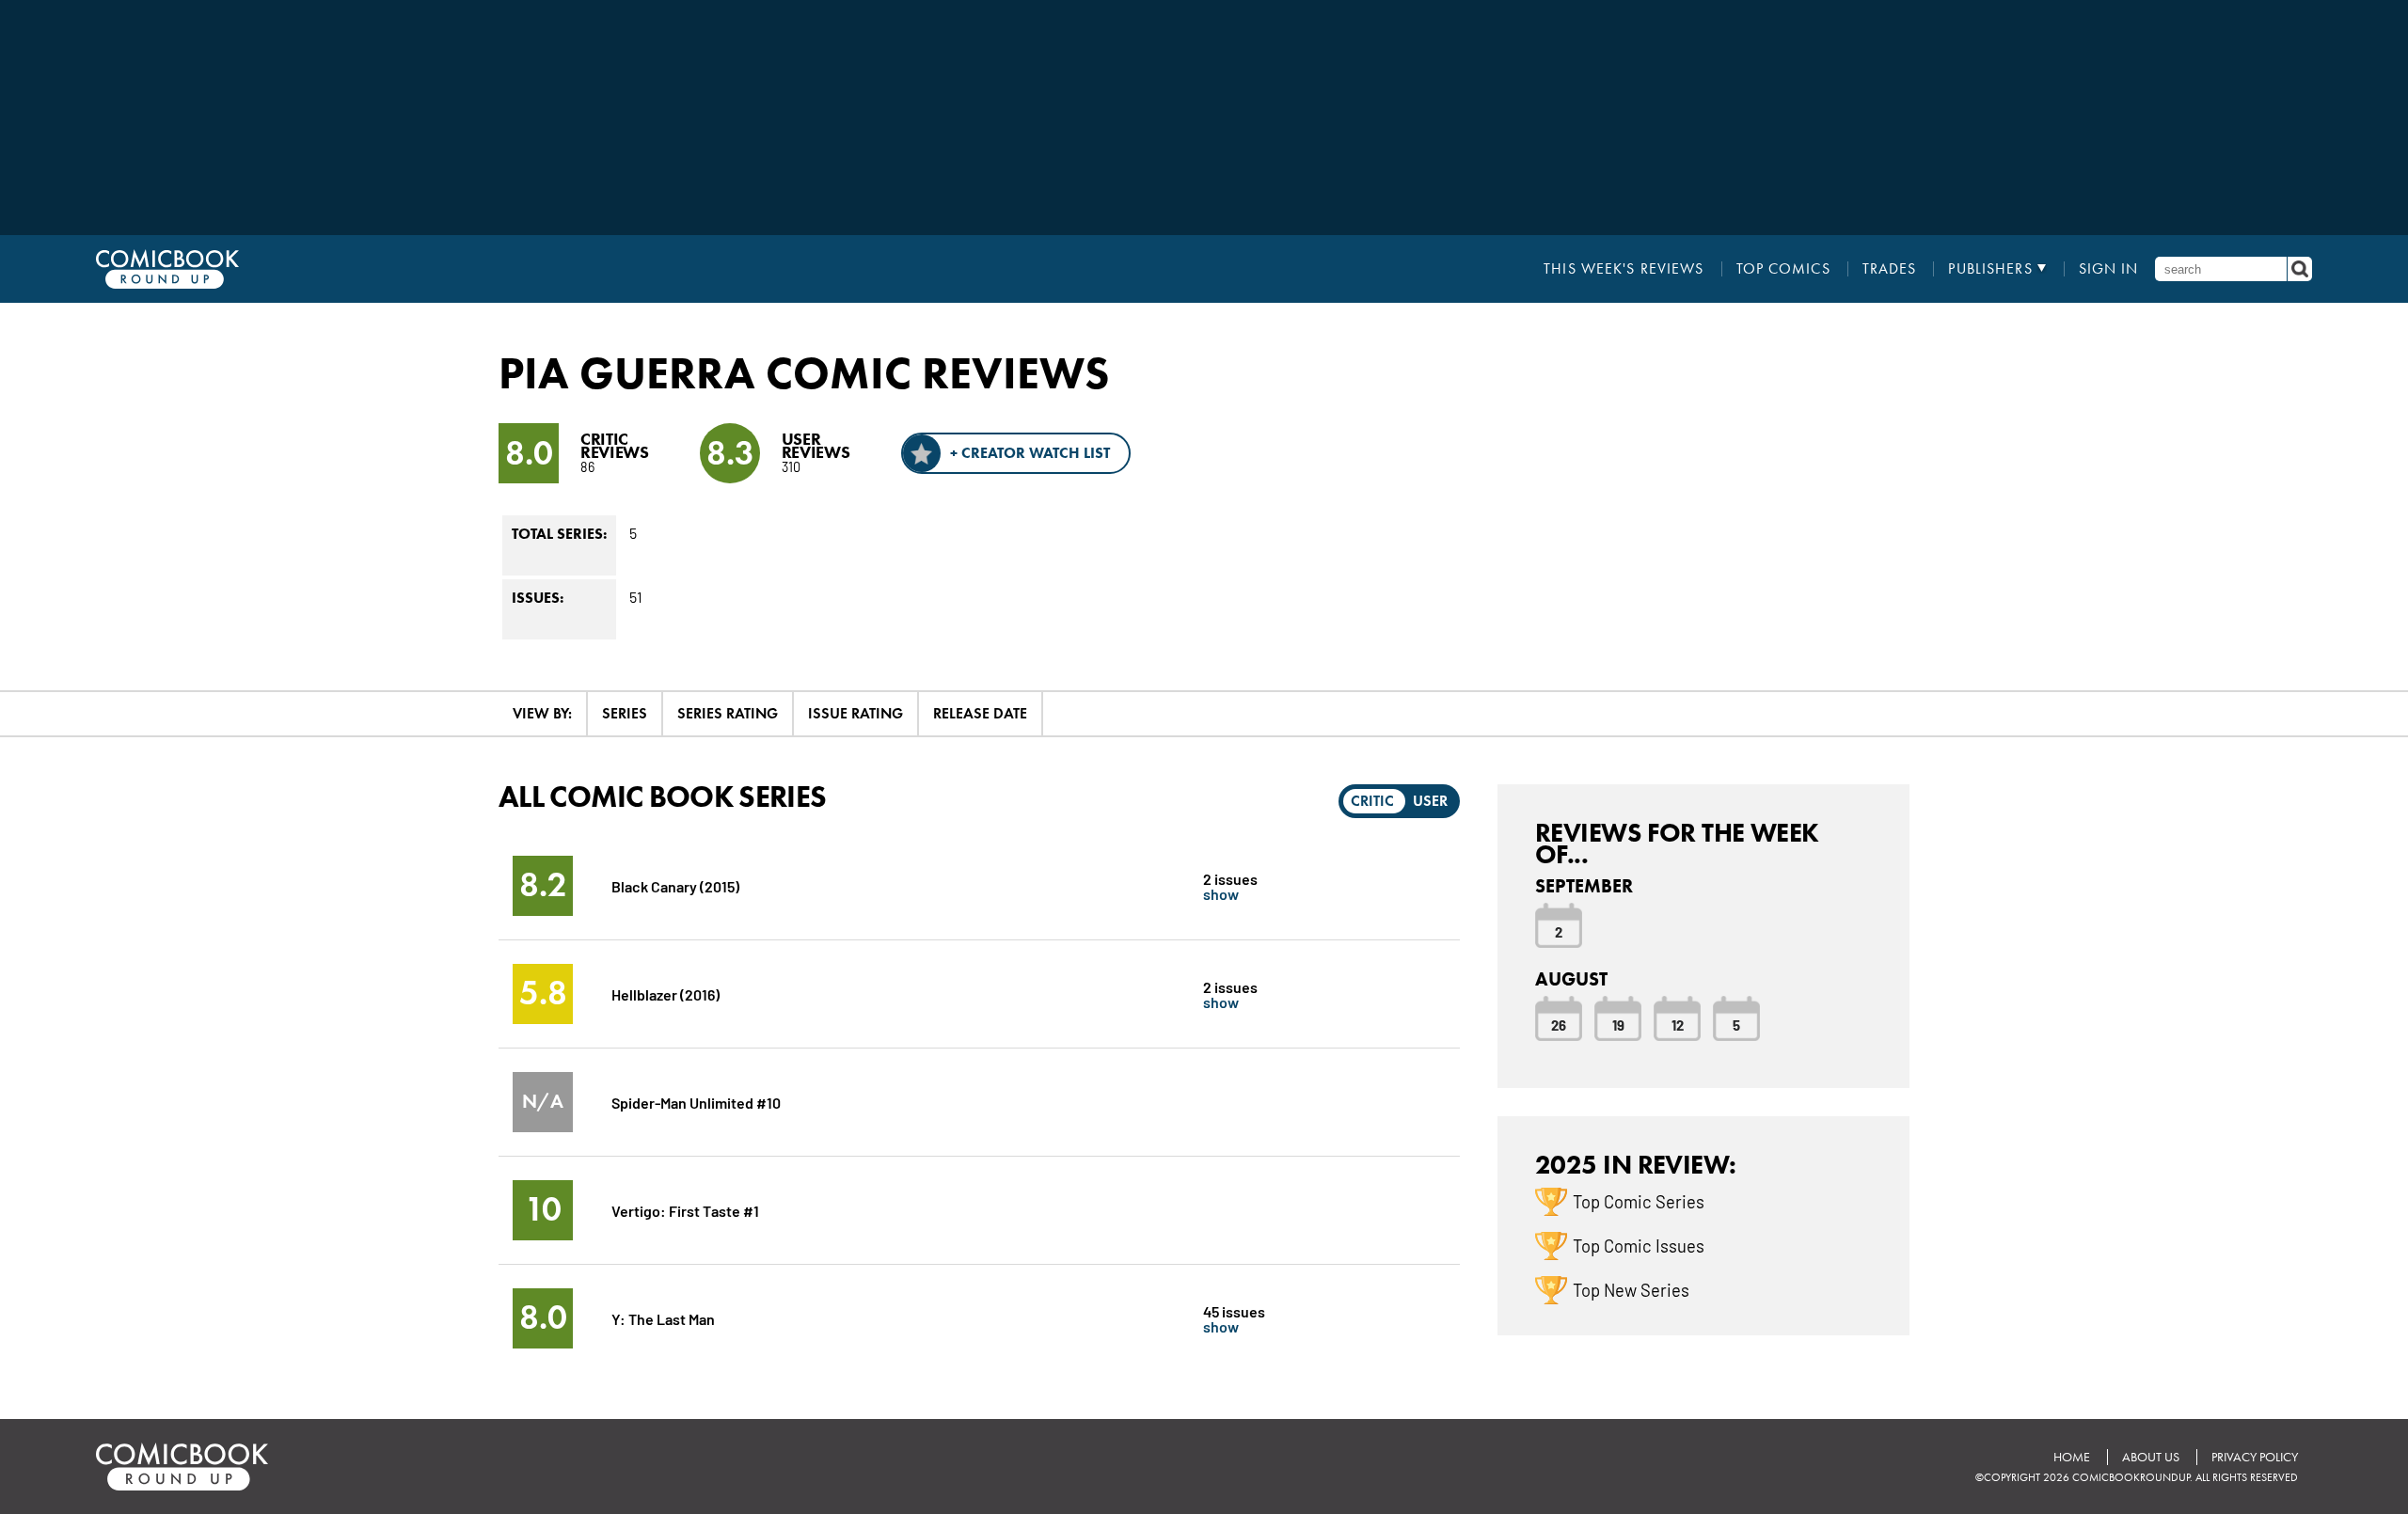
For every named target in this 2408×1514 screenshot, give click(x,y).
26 (1559, 1024)
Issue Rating (855, 713)
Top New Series (1631, 1289)
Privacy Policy (2255, 1457)
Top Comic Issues (1639, 1245)
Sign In (2109, 269)
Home (2072, 1457)
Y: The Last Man (663, 1318)
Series (625, 713)
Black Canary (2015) (675, 885)
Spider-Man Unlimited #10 (696, 1102)
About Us (2151, 1457)
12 (1678, 1024)
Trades (1890, 269)
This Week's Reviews (1624, 269)
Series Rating (728, 713)
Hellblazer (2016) (665, 994)
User (1430, 801)
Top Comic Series (1639, 1201)
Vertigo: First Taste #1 (685, 1210)
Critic (1372, 801)
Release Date (980, 713)
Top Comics (1783, 269)
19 (1618, 1024)
